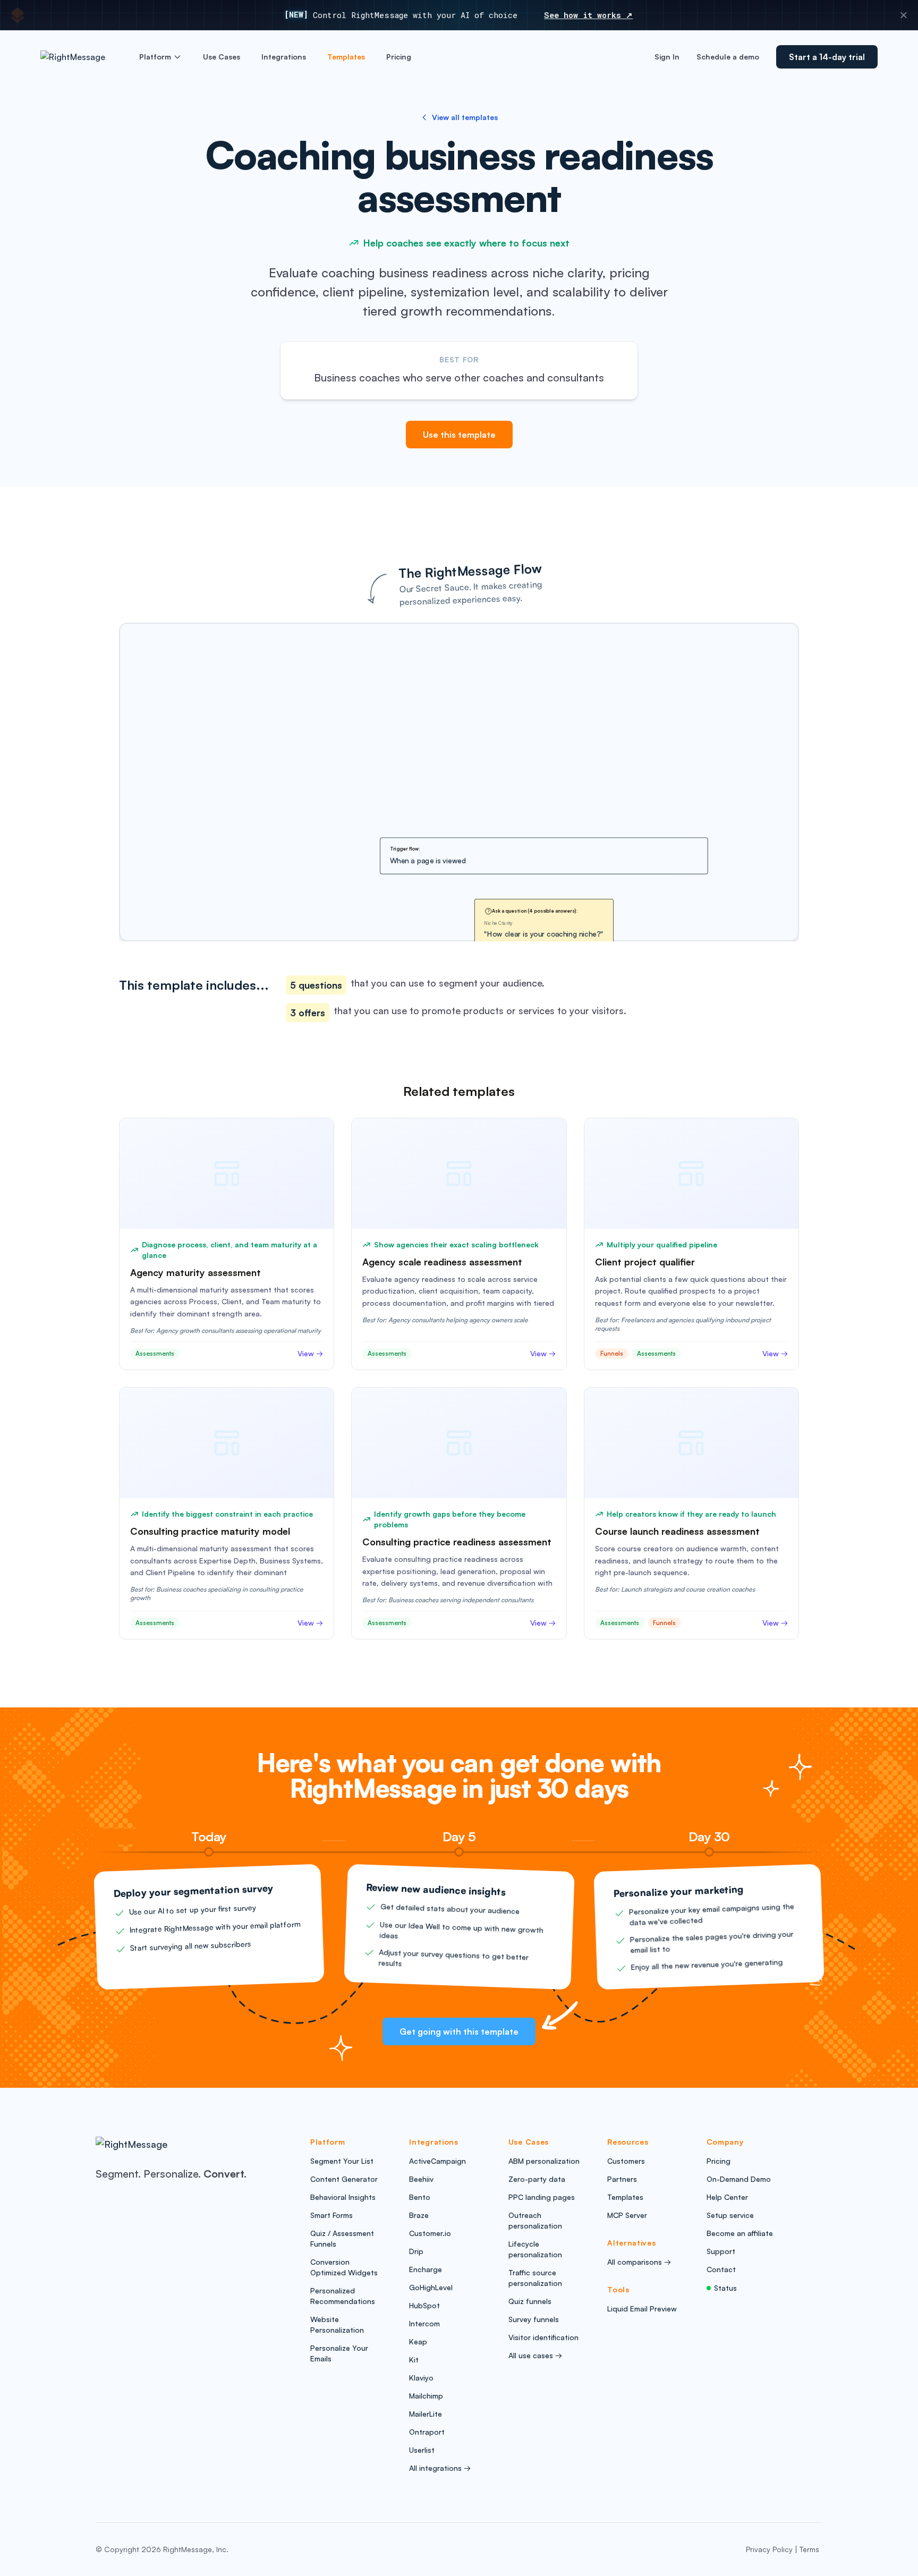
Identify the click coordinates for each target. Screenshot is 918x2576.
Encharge (426, 2269)
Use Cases (222, 57)
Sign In (667, 57)
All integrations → (440, 2468)
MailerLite (426, 2414)
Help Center (727, 2197)
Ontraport (427, 2432)
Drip (416, 2251)
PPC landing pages (542, 2197)
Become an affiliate (740, 2233)
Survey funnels (534, 2319)
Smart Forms (331, 2215)
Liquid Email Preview (642, 2309)
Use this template (459, 435)
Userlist (422, 2450)
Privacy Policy (769, 2549)
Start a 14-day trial (827, 57)
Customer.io (430, 2233)
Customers (626, 2161)
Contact (721, 2269)
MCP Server (627, 2215)
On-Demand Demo (739, 2179)
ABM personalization (544, 2161)
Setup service (730, 2215)
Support (721, 2251)
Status (725, 2288)
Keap (418, 2341)
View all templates (465, 117)
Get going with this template (459, 2031)
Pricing (399, 57)
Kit (414, 2360)
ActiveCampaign (437, 2161)
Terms (809, 2549)
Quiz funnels (530, 2301)
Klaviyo (421, 2378)
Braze (419, 2215)
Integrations (284, 57)
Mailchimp (426, 2396)
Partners (622, 2179)
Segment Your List (342, 2161)
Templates (346, 57)
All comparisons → (639, 2262)
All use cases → (535, 2355)
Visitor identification (543, 2337)
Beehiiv (421, 2179)
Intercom (424, 2323)
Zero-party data (537, 2179)
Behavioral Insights (343, 2197)
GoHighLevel (431, 2287)
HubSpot (424, 2305)
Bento (420, 2197)
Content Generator (344, 2179)
